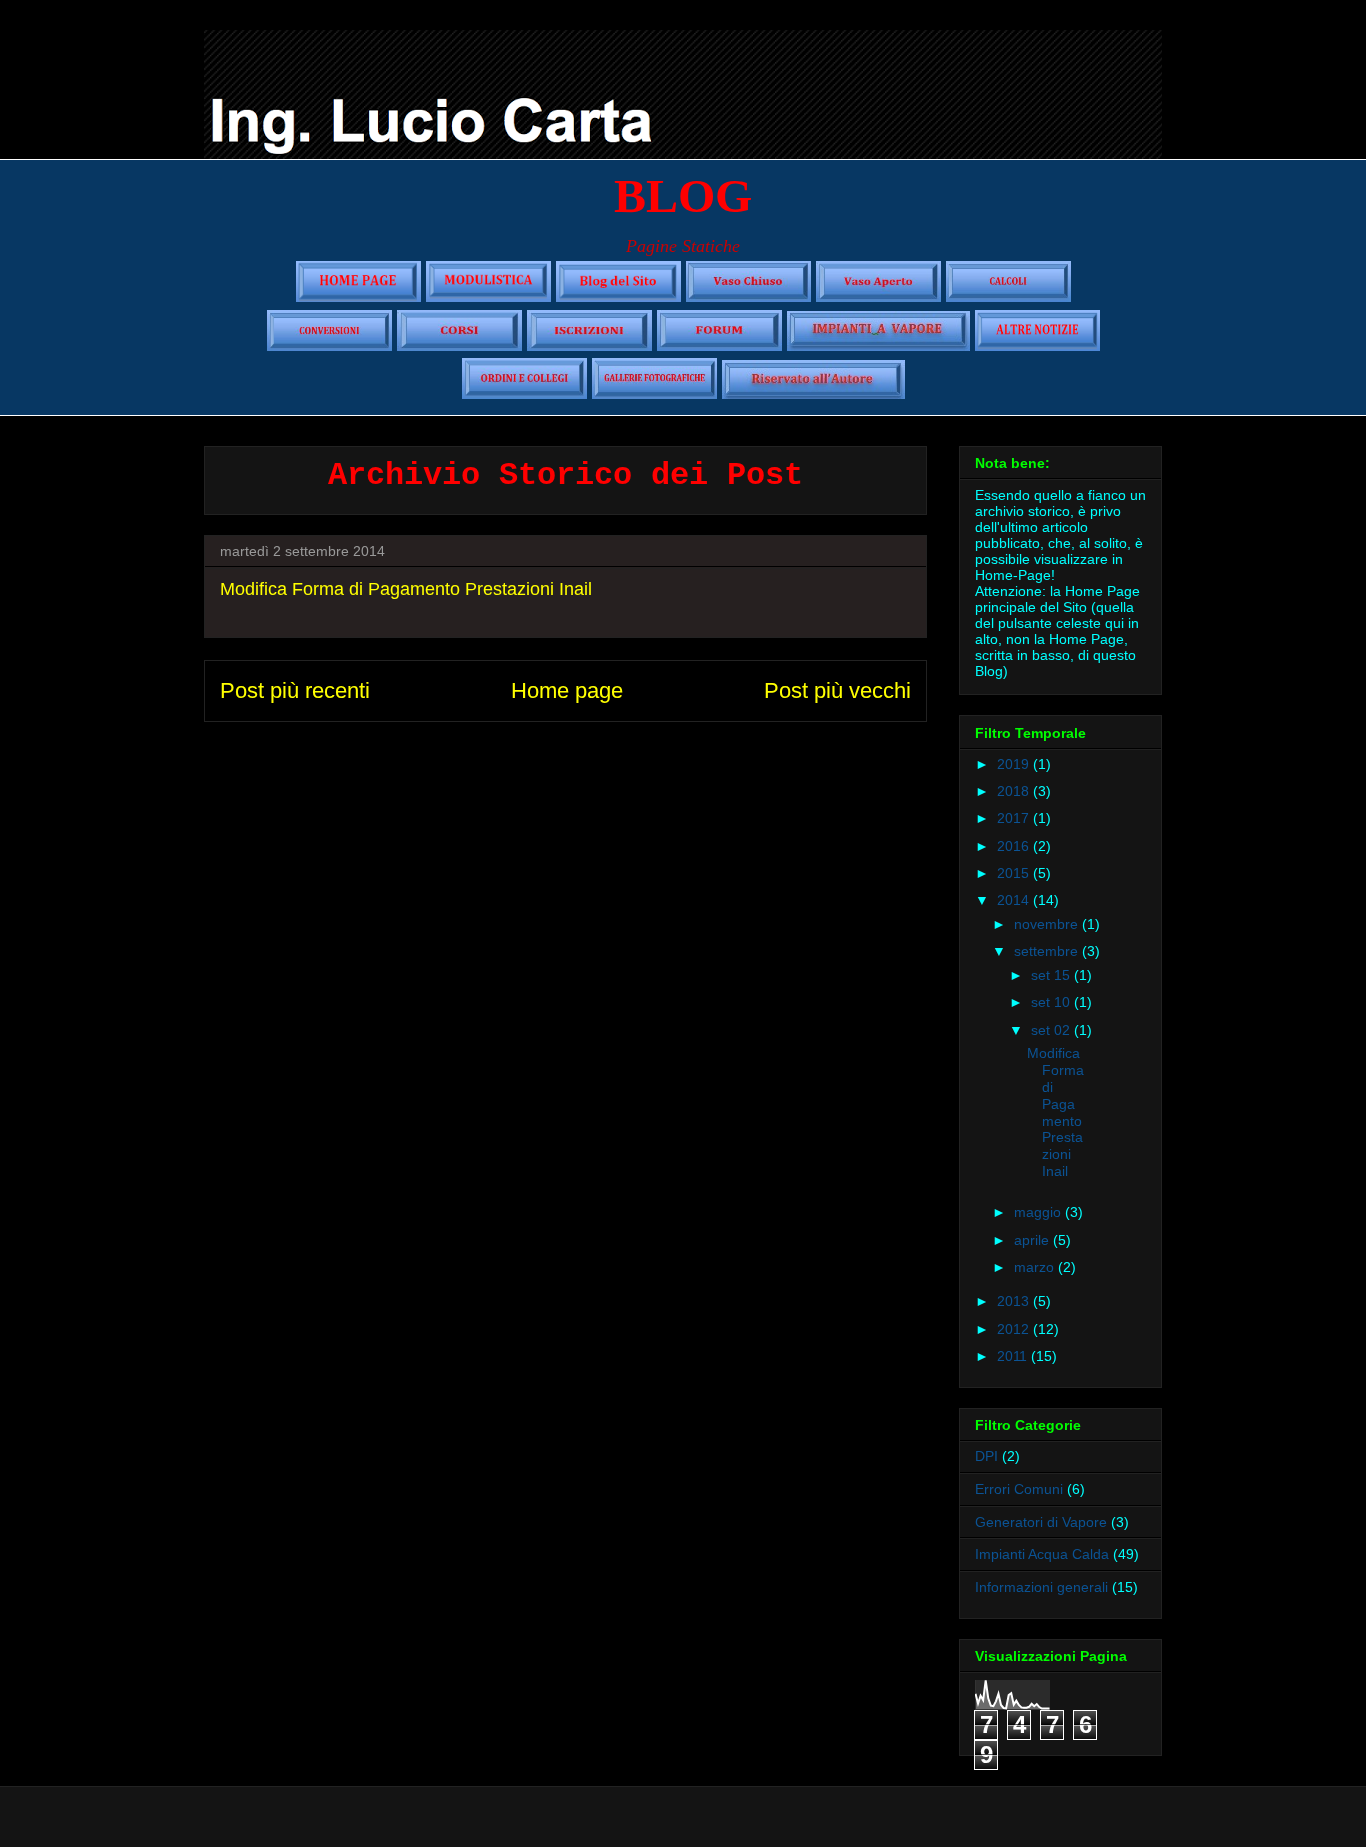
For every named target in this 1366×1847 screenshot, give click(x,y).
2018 (1015, 791)
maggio (1039, 1212)
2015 (1015, 873)
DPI (986, 1456)
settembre (1048, 951)
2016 (1015, 846)
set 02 (1052, 1030)
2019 (1015, 764)
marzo (1036, 1267)
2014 (1015, 900)
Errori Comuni (1019, 1489)
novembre (1048, 924)
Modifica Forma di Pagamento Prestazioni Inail (406, 589)
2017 (1015, 818)
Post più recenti (295, 690)
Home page (567, 690)
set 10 (1052, 1002)
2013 (1015, 1301)
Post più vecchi (837, 690)
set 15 (1052, 975)
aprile (1033, 1240)
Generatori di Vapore (1041, 1522)
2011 (1014, 1356)
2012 (1015, 1329)
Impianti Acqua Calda (1042, 1554)
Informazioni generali (1041, 1587)
